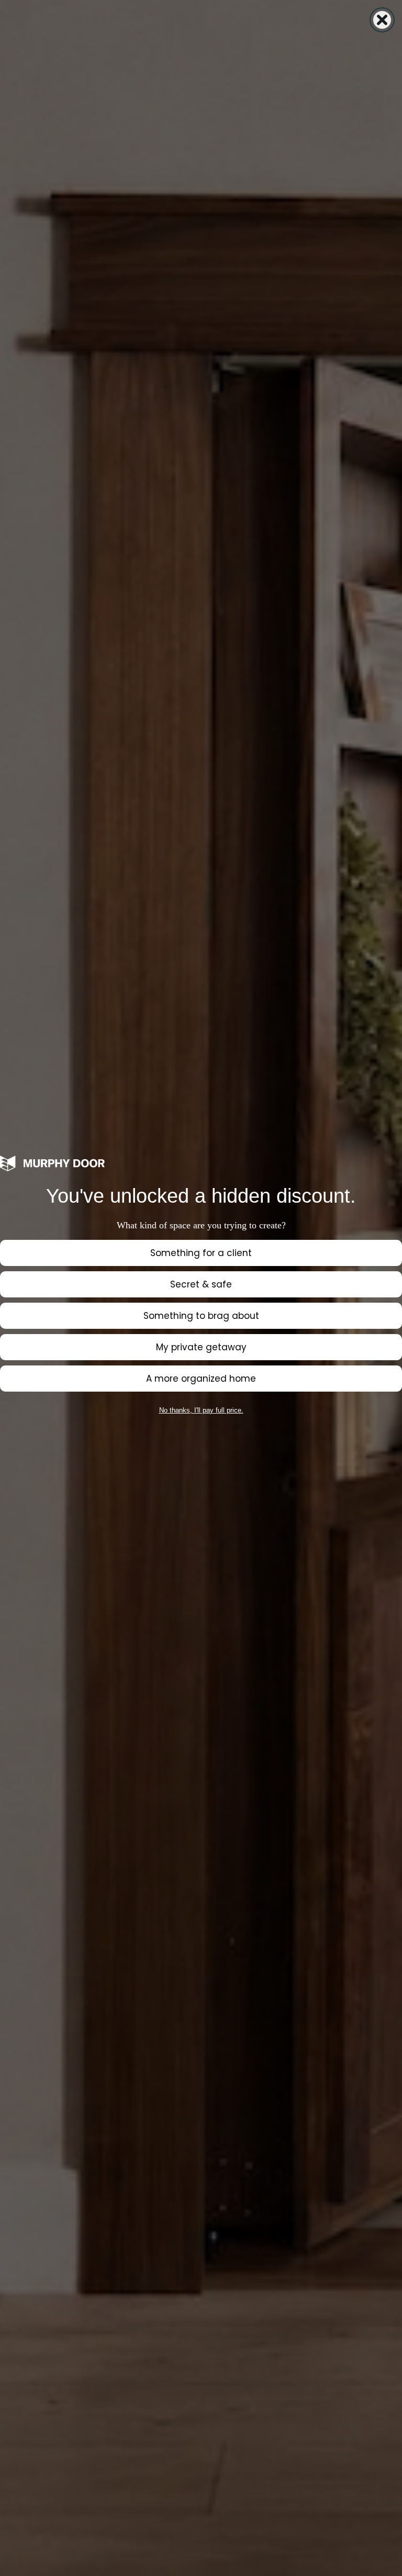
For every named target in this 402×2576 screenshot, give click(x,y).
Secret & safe (201, 1284)
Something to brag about (201, 1316)
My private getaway (201, 1347)
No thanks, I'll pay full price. (201, 1410)
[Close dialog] (382, 20)
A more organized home (201, 1379)
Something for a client (201, 1253)
